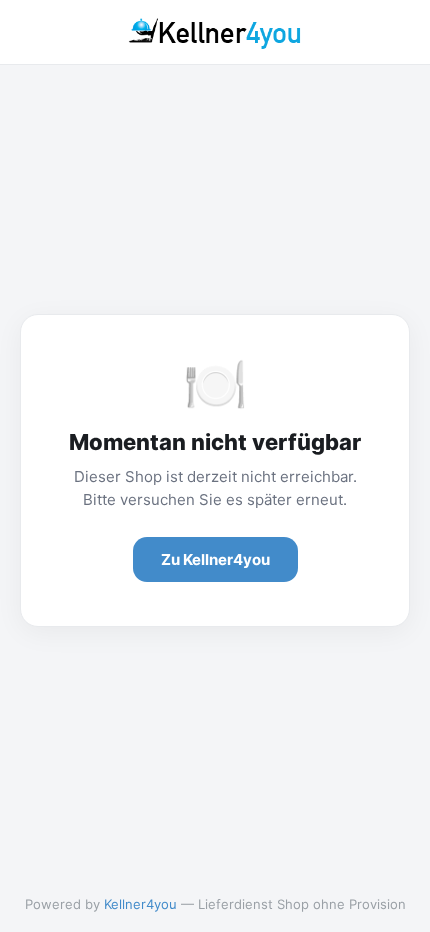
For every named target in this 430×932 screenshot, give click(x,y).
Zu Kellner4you (215, 559)
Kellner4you (140, 904)
